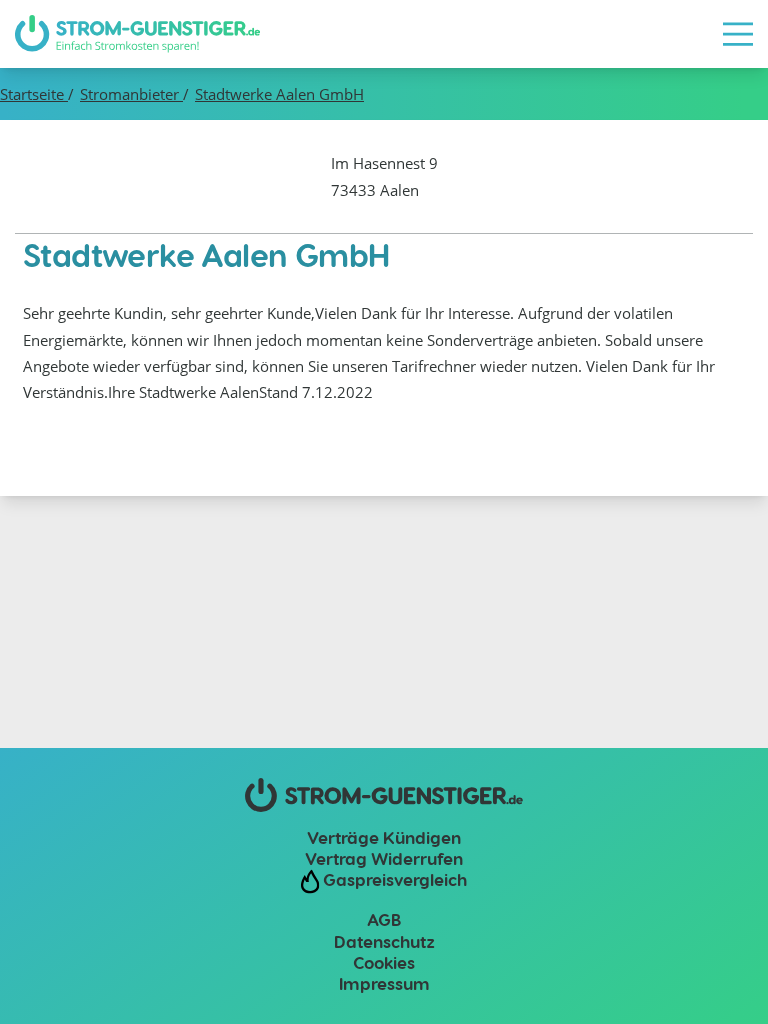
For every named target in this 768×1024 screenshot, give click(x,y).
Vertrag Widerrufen (384, 858)
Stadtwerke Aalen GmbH (279, 94)
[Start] (137, 34)
